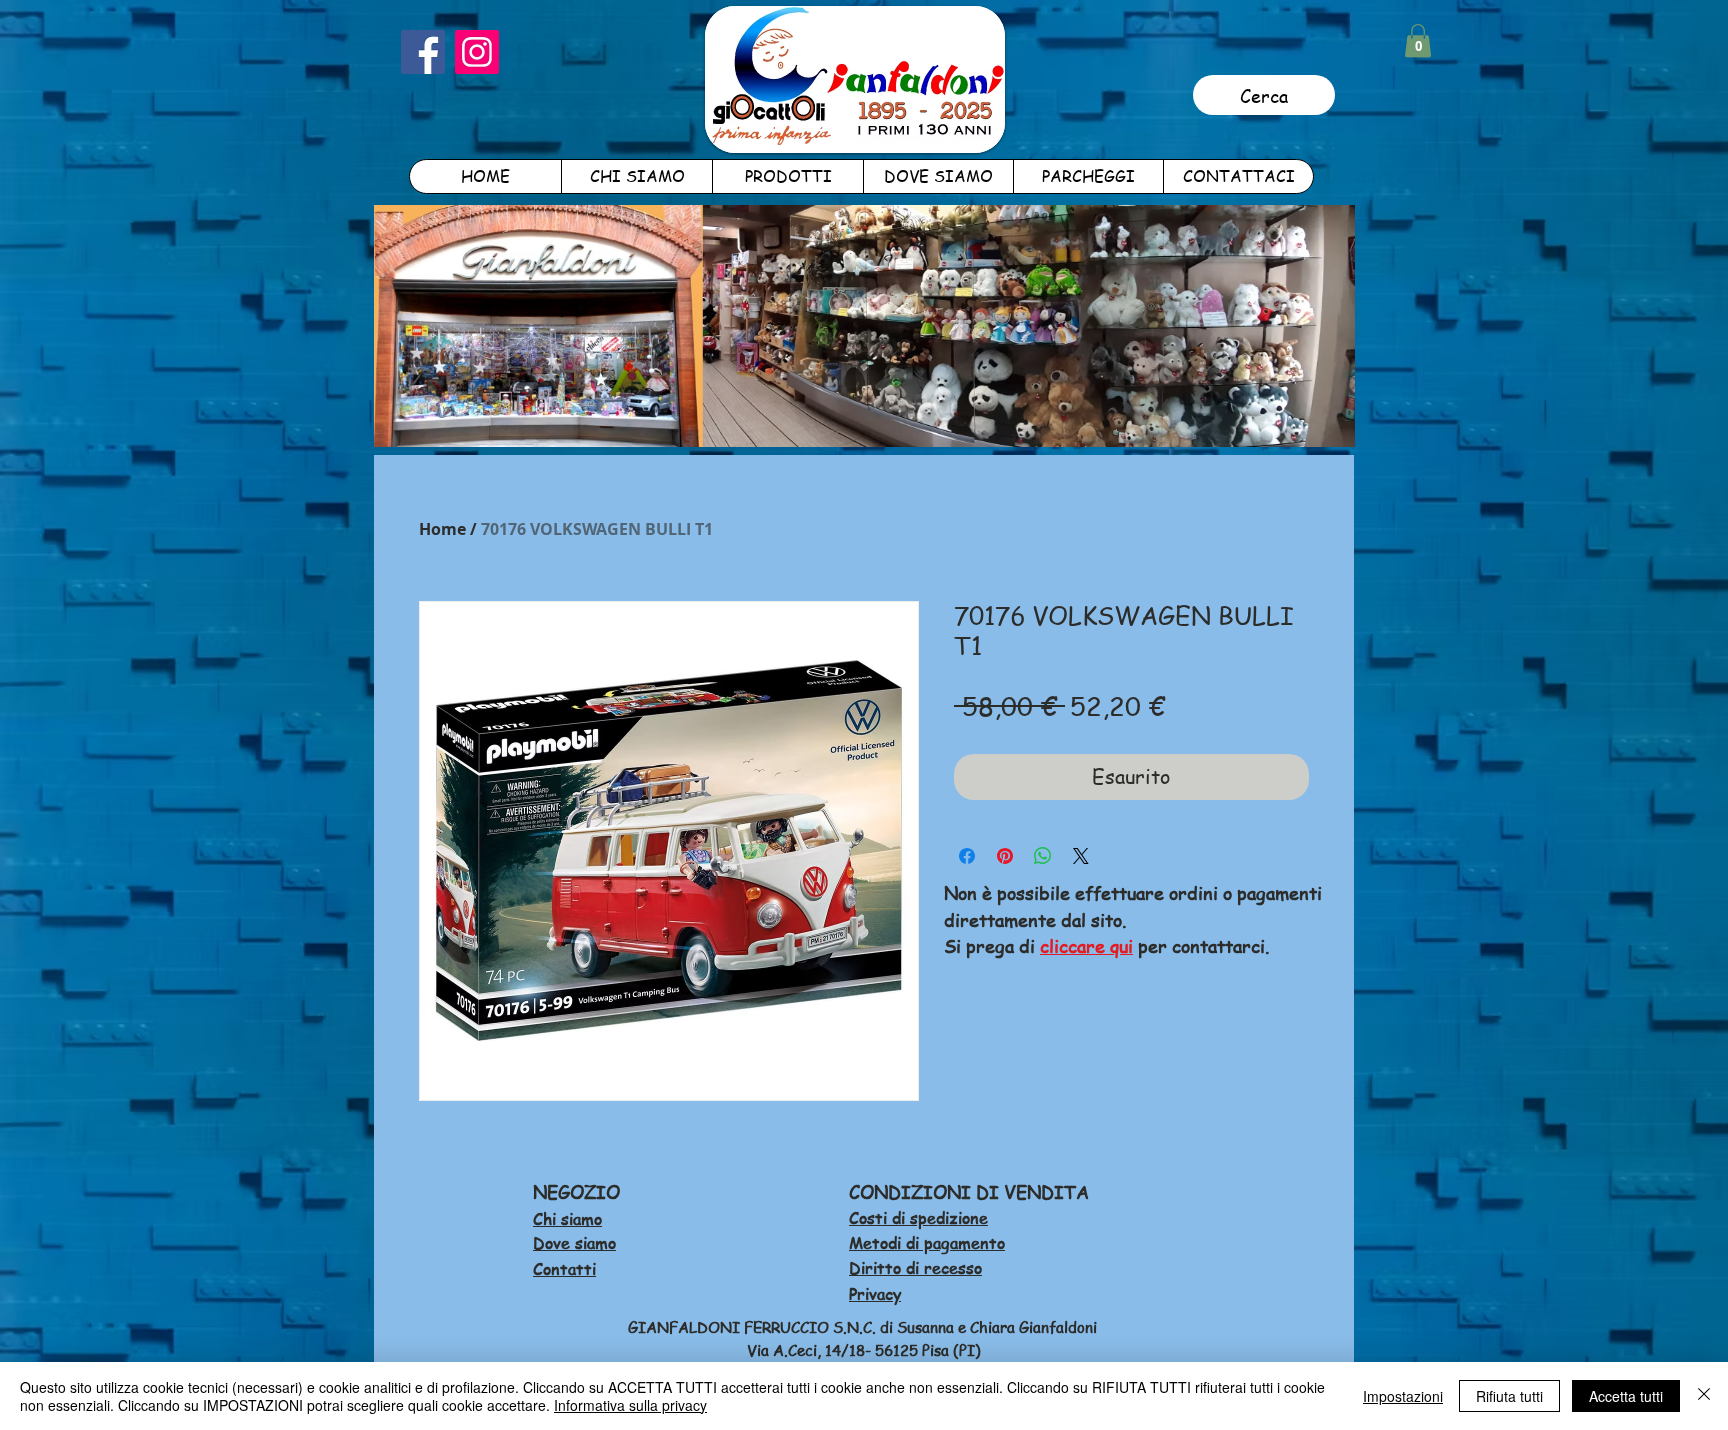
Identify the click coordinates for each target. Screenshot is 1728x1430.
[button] (1418, 40)
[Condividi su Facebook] (967, 856)
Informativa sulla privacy (630, 1405)
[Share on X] (1081, 856)
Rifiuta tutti (1509, 1396)
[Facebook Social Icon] (423, 52)
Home (442, 529)
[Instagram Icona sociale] (477, 52)
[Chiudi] (1704, 1396)
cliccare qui (1086, 945)
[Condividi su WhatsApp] (1043, 856)
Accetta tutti (1626, 1396)
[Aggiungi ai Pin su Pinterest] (1005, 856)
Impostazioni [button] (1403, 1396)
